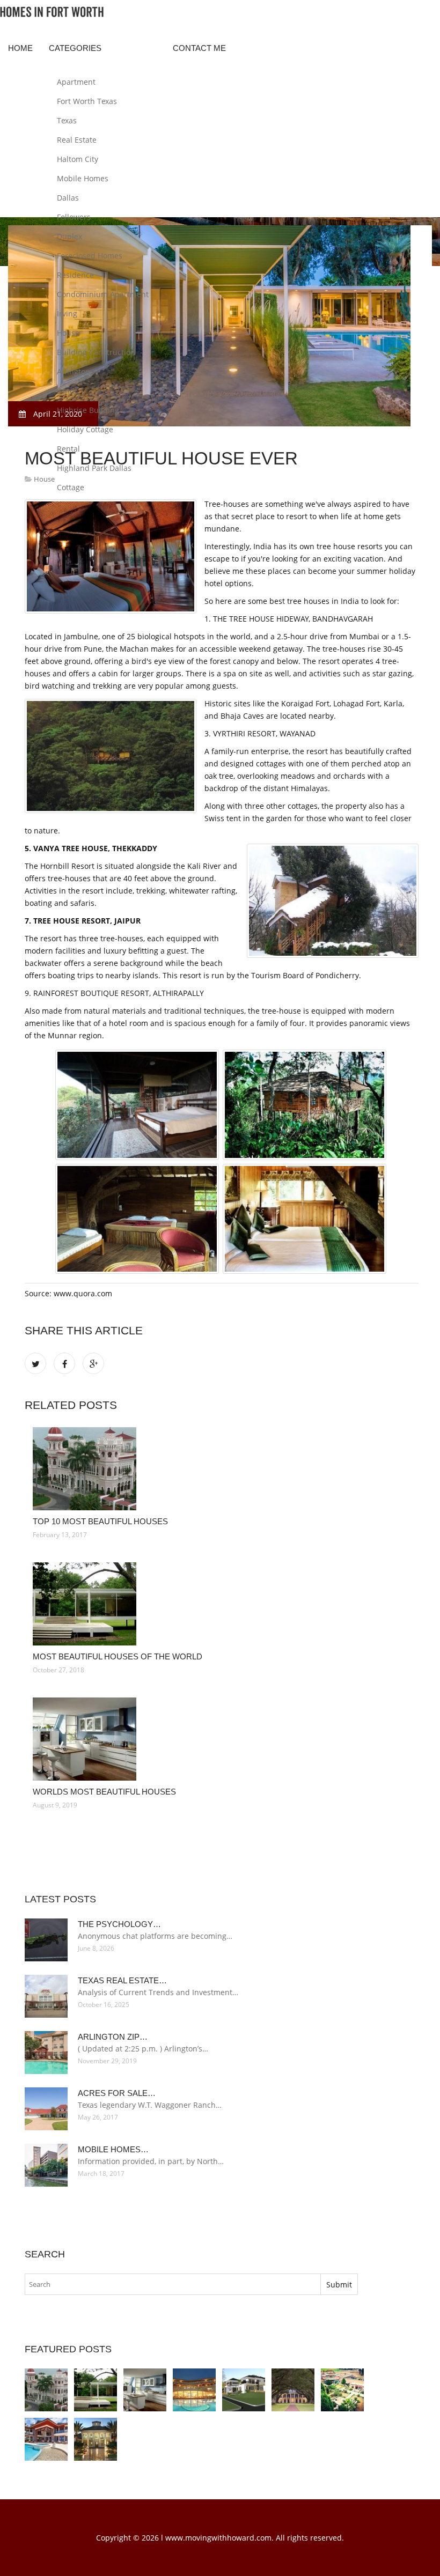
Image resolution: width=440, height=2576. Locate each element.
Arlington (74, 371)
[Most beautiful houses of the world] (222, 1604)
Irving (67, 313)
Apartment (76, 82)
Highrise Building (88, 410)
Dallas (68, 198)
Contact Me (199, 48)
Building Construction (96, 352)
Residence (75, 275)
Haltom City (78, 159)
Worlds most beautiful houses (104, 1792)
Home (20, 48)
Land (66, 391)
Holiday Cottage (85, 429)
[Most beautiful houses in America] (293, 2390)
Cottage (71, 487)
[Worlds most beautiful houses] (222, 1739)
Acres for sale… (117, 2093)
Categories (75, 48)
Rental (68, 449)
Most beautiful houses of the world (118, 1656)
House (68, 333)
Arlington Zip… (113, 2037)
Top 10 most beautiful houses (100, 1521)
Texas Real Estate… (122, 1980)
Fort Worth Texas (87, 101)
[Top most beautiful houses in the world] (194, 2390)
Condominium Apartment (103, 294)
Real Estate (77, 140)
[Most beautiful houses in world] (342, 2390)
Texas (67, 120)
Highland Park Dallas (94, 468)
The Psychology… (119, 1924)
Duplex (69, 236)
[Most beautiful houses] (46, 2439)
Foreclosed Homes (90, 256)
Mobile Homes (83, 178)
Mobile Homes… (113, 2149)
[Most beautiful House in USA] (244, 2390)
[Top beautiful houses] (96, 2439)
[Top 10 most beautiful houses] (222, 1469)
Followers (74, 217)
